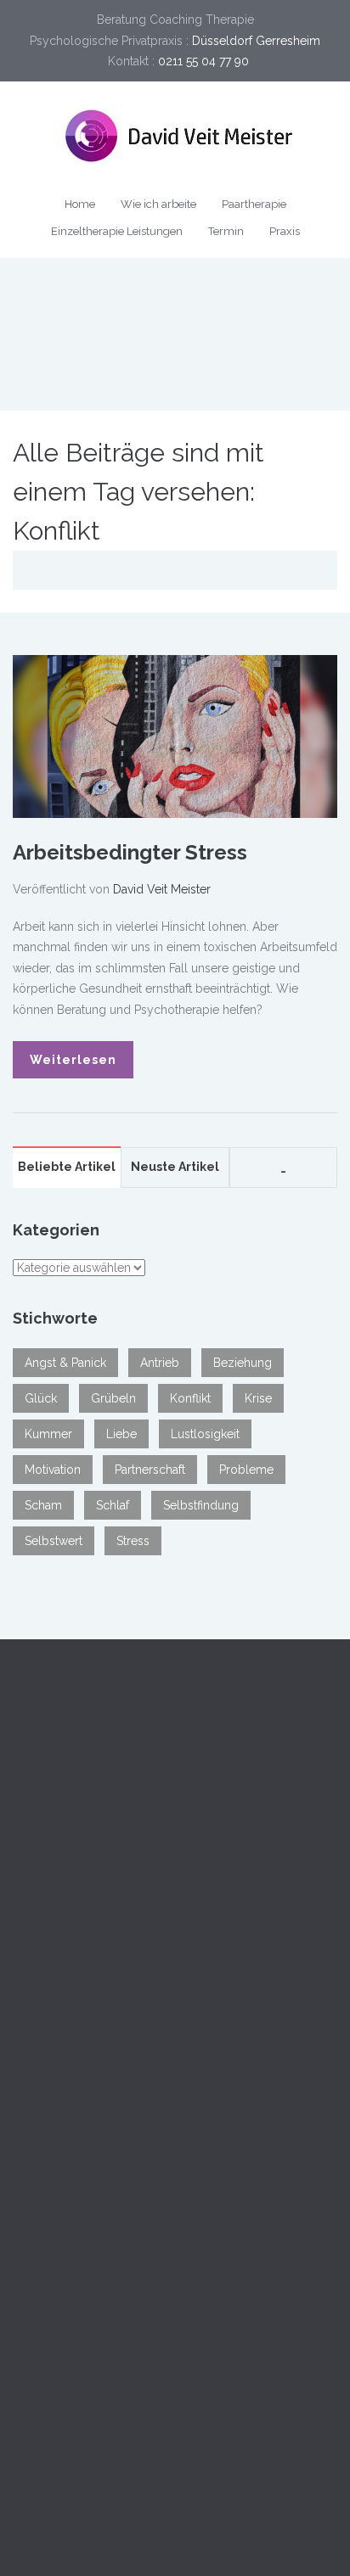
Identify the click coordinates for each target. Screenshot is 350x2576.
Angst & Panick (65, 1363)
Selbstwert (54, 1541)
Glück (41, 1398)
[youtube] (192, 2514)
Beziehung (243, 1363)
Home (80, 204)
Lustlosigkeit (205, 1434)
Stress (133, 1541)
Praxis (285, 231)
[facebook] (116, 2514)
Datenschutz (123, 2374)
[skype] (217, 2514)
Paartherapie (254, 204)
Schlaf (113, 1505)
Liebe (121, 1434)
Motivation (53, 1470)
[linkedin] (141, 2514)
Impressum (44, 2374)
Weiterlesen (73, 1060)
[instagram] (167, 2514)
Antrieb (160, 1363)
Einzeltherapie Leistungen (117, 231)
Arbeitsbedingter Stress (130, 852)
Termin (226, 231)
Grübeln (113, 1398)
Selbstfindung (201, 1505)
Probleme (246, 1470)
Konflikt (190, 1398)
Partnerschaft (150, 1470)
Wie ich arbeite (158, 204)
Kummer (48, 1434)
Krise (258, 1398)
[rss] (243, 2514)
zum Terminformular (115, 2034)
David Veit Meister (162, 889)
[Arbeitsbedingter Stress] (175, 735)
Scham (43, 1505)
